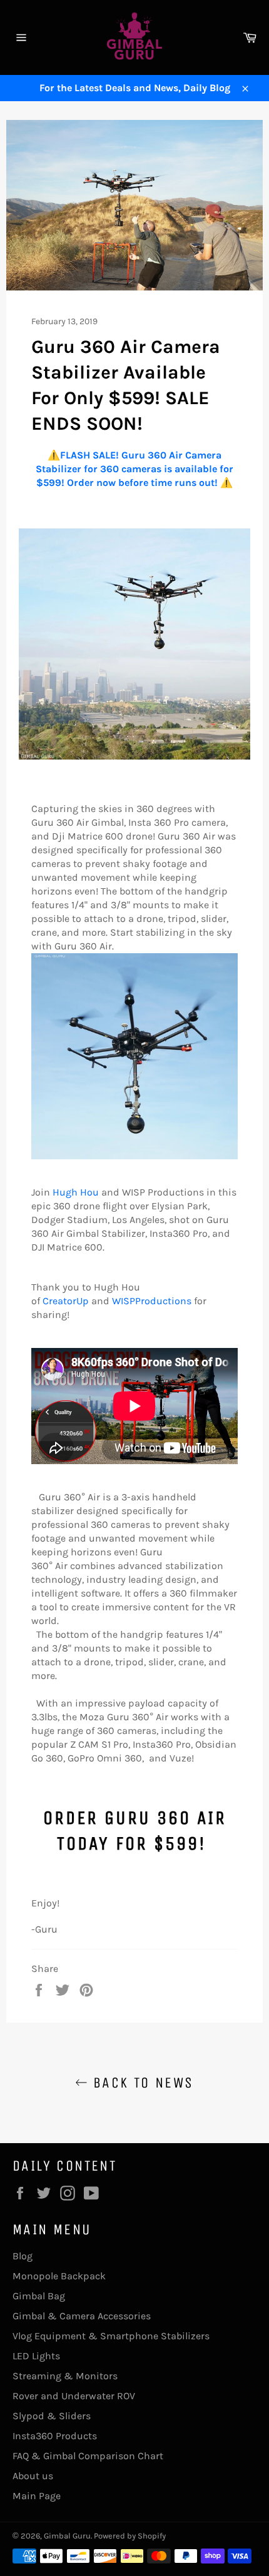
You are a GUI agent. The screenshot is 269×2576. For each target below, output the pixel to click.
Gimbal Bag (39, 2296)
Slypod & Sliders (52, 2416)
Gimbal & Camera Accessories (82, 2316)
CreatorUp (66, 1301)
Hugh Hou (76, 1192)
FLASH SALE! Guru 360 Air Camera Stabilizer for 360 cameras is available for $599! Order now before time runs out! (134, 469)
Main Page (37, 2496)
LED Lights (36, 2356)
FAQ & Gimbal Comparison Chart (88, 2456)
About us (33, 2476)
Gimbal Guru (67, 2536)
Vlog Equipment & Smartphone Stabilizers (111, 2336)
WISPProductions (152, 1301)
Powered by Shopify (130, 2536)
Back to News (140, 2083)
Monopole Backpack (59, 2276)
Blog (23, 2256)
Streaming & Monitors (65, 2376)
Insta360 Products (55, 2436)
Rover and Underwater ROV (74, 2396)
